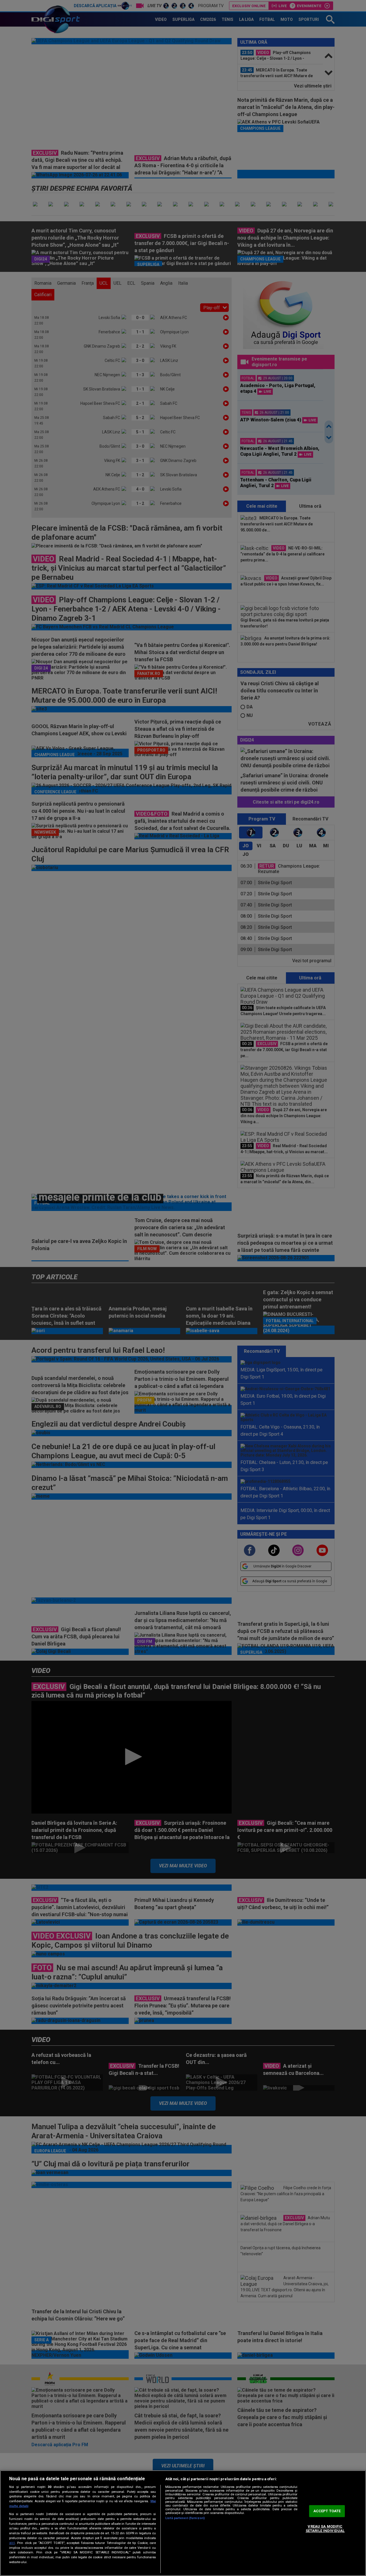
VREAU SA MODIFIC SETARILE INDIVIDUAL (325, 2529)
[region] (183, 2523)
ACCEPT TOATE (327, 2511)
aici (12, 2543)
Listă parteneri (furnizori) (185, 2518)
